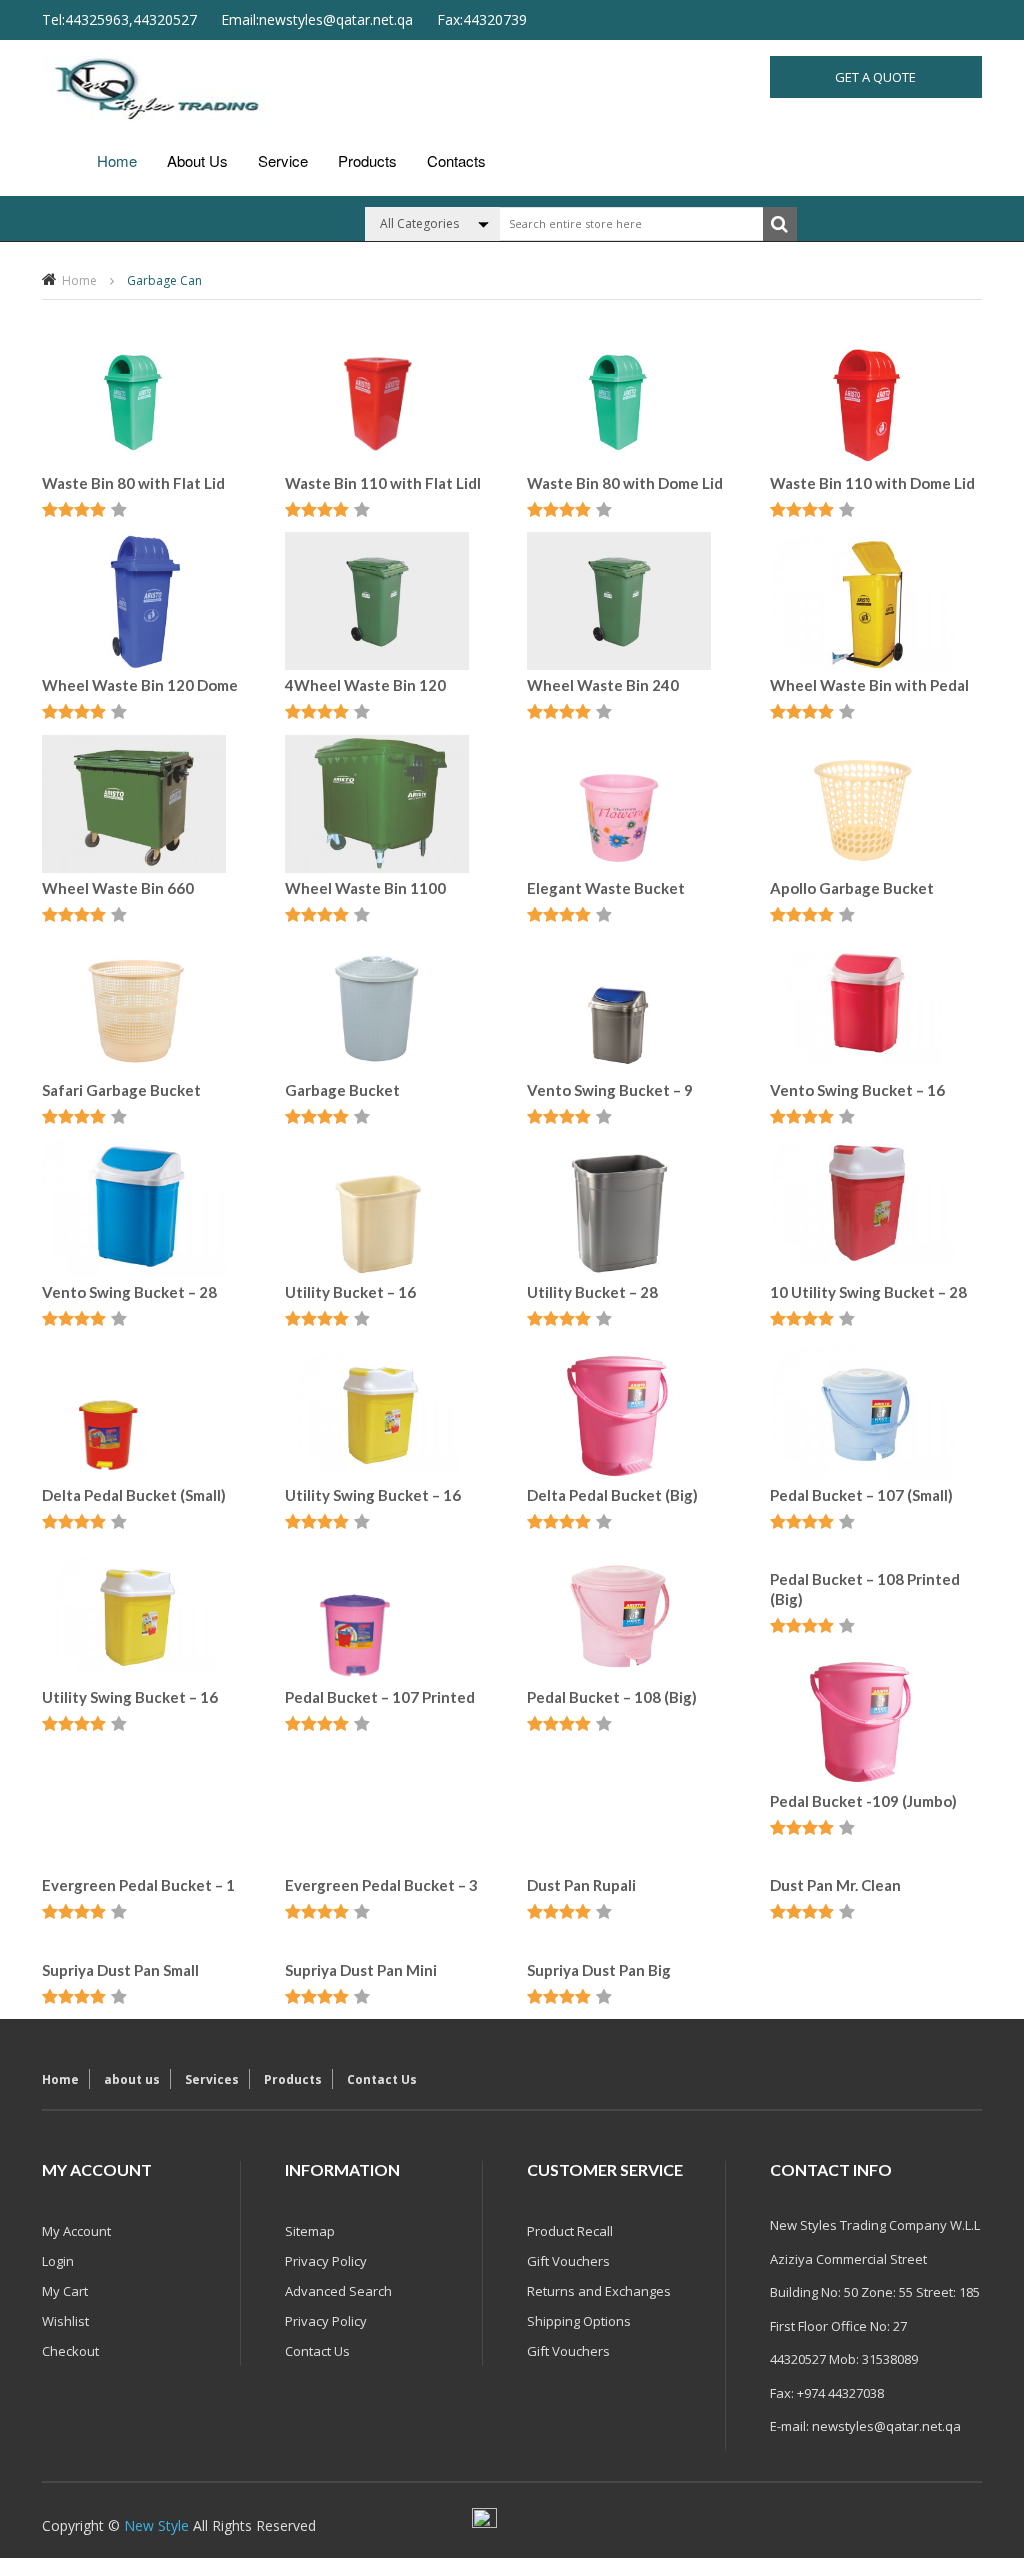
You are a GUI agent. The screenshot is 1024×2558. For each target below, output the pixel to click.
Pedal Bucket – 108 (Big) (612, 1697)
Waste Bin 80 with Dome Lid (625, 483)
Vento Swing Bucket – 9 (610, 1090)
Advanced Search (338, 2291)
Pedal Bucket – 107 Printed (380, 1697)
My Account (76, 2231)
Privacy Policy (326, 2261)
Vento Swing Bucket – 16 (857, 1090)
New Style (156, 2525)
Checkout (70, 2351)
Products (367, 160)
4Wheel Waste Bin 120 (365, 685)
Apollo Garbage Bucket (852, 888)
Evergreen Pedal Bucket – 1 (138, 1885)
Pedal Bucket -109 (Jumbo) (863, 1801)
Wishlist (65, 2321)
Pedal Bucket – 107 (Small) (861, 1495)
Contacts (456, 160)
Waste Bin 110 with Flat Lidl (383, 483)
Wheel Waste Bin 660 (118, 888)
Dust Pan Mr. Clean (835, 1885)
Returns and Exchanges (599, 2291)
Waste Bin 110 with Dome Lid (872, 483)
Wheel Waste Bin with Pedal (869, 685)
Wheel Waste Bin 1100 (365, 888)
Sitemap (310, 2231)
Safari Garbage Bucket (121, 1090)
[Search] (780, 224)
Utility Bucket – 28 (592, 1292)
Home (117, 160)
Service (283, 160)
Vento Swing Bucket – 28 (129, 1292)
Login (58, 2261)
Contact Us (382, 2079)
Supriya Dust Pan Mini (361, 1970)
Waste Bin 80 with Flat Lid (133, 483)
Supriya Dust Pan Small (120, 1970)
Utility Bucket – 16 (350, 1292)
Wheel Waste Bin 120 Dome (140, 685)
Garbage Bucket (342, 1090)
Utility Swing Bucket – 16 (373, 1495)
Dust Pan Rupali (581, 1885)
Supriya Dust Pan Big (599, 1970)
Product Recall (570, 2231)
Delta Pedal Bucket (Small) (134, 1495)
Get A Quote (875, 77)
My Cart (65, 2291)
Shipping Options (579, 2321)
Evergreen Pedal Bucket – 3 (381, 1885)
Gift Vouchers (568, 2261)
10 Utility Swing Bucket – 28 (868, 1292)
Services (212, 2079)
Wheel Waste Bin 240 (603, 685)
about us (197, 160)
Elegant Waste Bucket (606, 888)
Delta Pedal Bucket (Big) (612, 1495)
